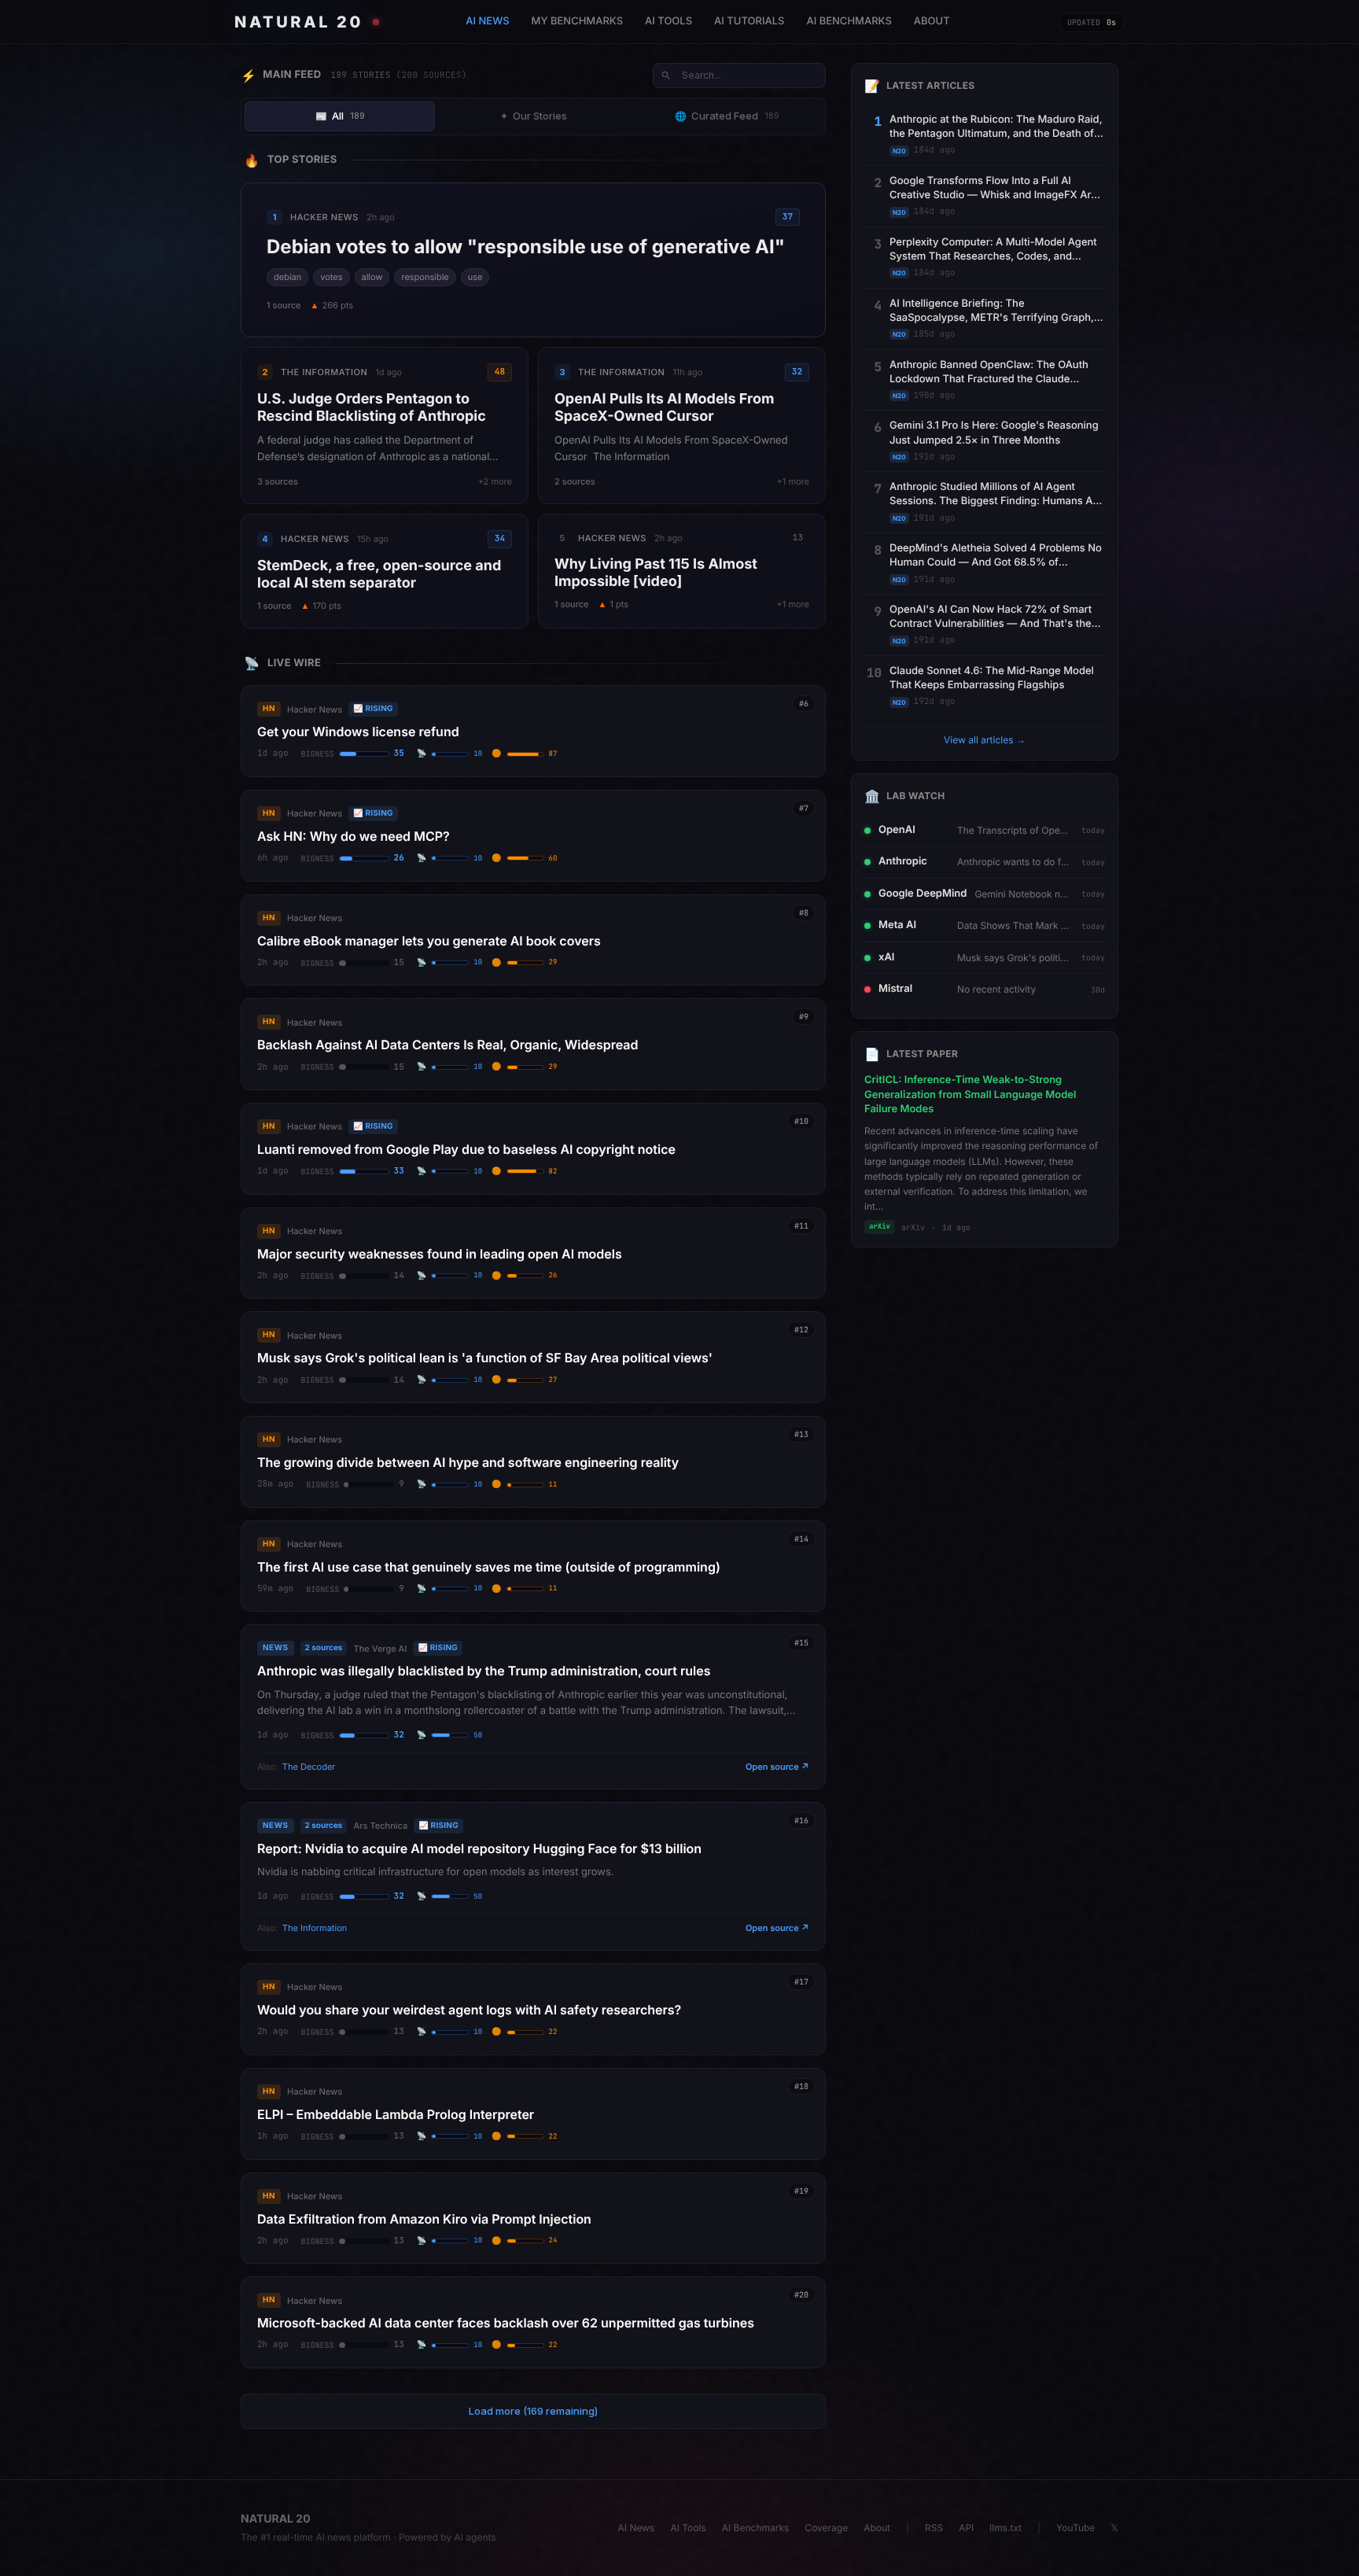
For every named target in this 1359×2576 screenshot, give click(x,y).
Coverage (826, 2528)
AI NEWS (487, 21)
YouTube (1075, 2528)
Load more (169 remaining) (533, 2411)
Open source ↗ (777, 1767)
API (966, 2528)
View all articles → (985, 740)
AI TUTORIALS (749, 21)
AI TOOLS (668, 21)
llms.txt (1005, 2528)
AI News (637, 2528)
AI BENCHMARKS (849, 21)
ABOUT (932, 21)
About (877, 2528)
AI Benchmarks (756, 2528)
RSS (934, 2528)
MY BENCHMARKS (578, 21)
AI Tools (688, 2528)
